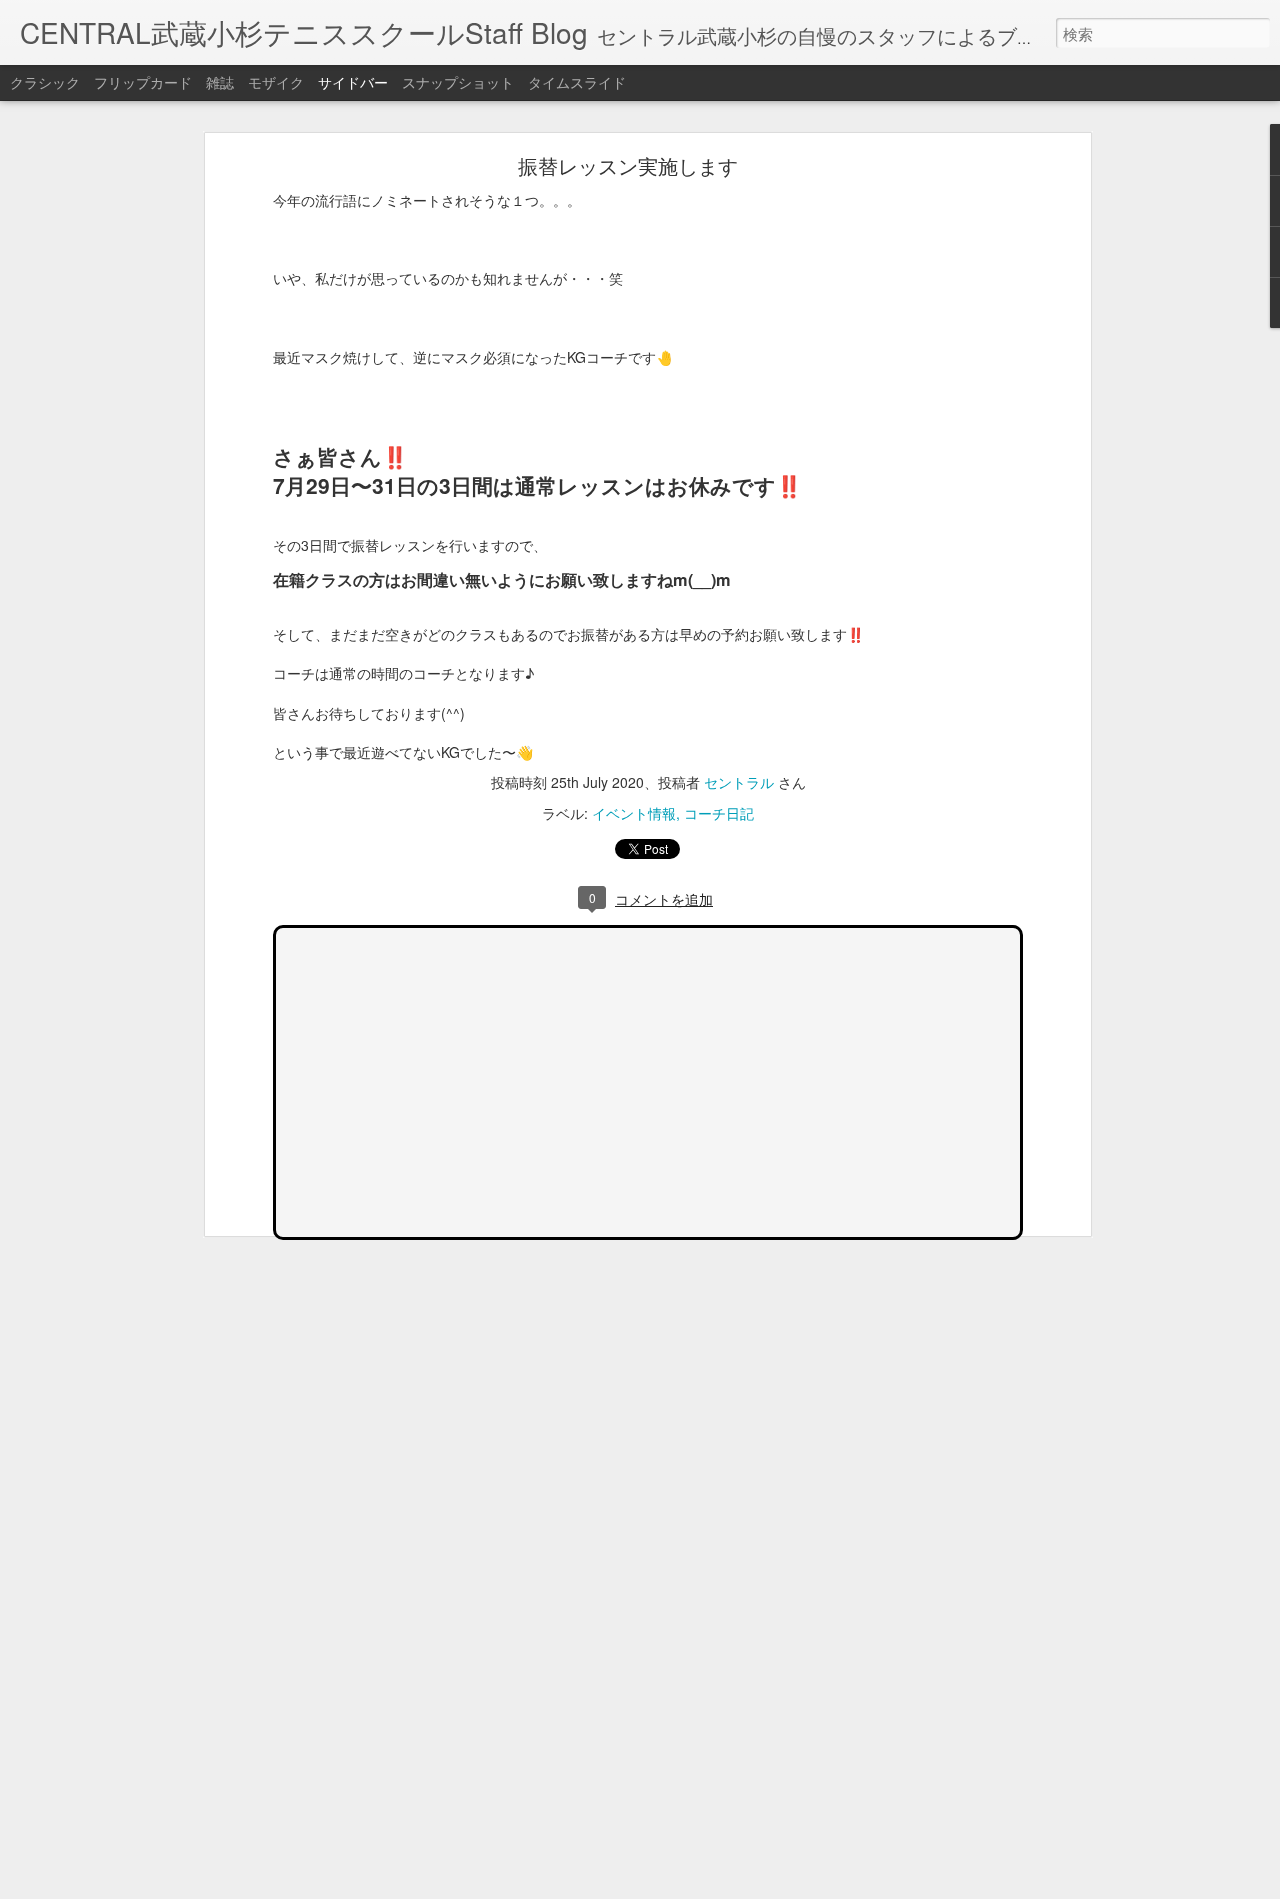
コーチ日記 (719, 813)
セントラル (739, 782)
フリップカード (143, 82)
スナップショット (458, 82)
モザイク (276, 82)
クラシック (45, 82)
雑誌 (220, 82)
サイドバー (353, 82)
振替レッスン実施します (628, 165)
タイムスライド (577, 82)
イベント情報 (634, 813)
